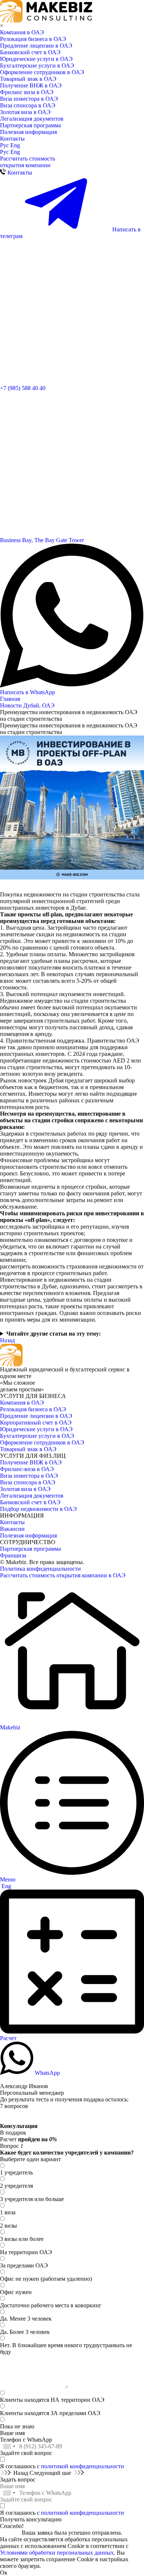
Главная (10, 699)
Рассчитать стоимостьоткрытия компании (28, 162)
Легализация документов (32, 119)
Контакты (12, 139)
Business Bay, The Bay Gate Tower (42, 540)
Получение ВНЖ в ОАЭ (31, 85)
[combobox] (9, 2446)
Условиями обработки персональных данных (57, 2553)
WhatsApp (47, 2073)
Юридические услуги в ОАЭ (36, 59)
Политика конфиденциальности (40, 1569)
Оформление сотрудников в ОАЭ (42, 72)
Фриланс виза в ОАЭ (27, 92)
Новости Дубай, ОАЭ (27, 705)
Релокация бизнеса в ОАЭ (33, 39)
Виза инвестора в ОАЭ (29, 99)
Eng (15, 145)
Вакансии (12, 1529)
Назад (7, 1340)
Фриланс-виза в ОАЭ (27, 1469)
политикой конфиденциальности (83, 2466)
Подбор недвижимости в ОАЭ (38, 1509)
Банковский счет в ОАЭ (30, 52)
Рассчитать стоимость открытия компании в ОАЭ (63, 1575)
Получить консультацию (31, 2519)
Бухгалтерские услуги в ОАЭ (37, 66)
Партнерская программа (30, 125)
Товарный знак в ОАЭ (28, 79)
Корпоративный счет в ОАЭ (36, 1423)
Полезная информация (28, 132)
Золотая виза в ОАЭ (25, 112)
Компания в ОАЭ (22, 32)
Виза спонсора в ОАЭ (28, 105)
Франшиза (13, 1555)
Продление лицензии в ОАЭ (36, 46)
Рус (5, 145)
